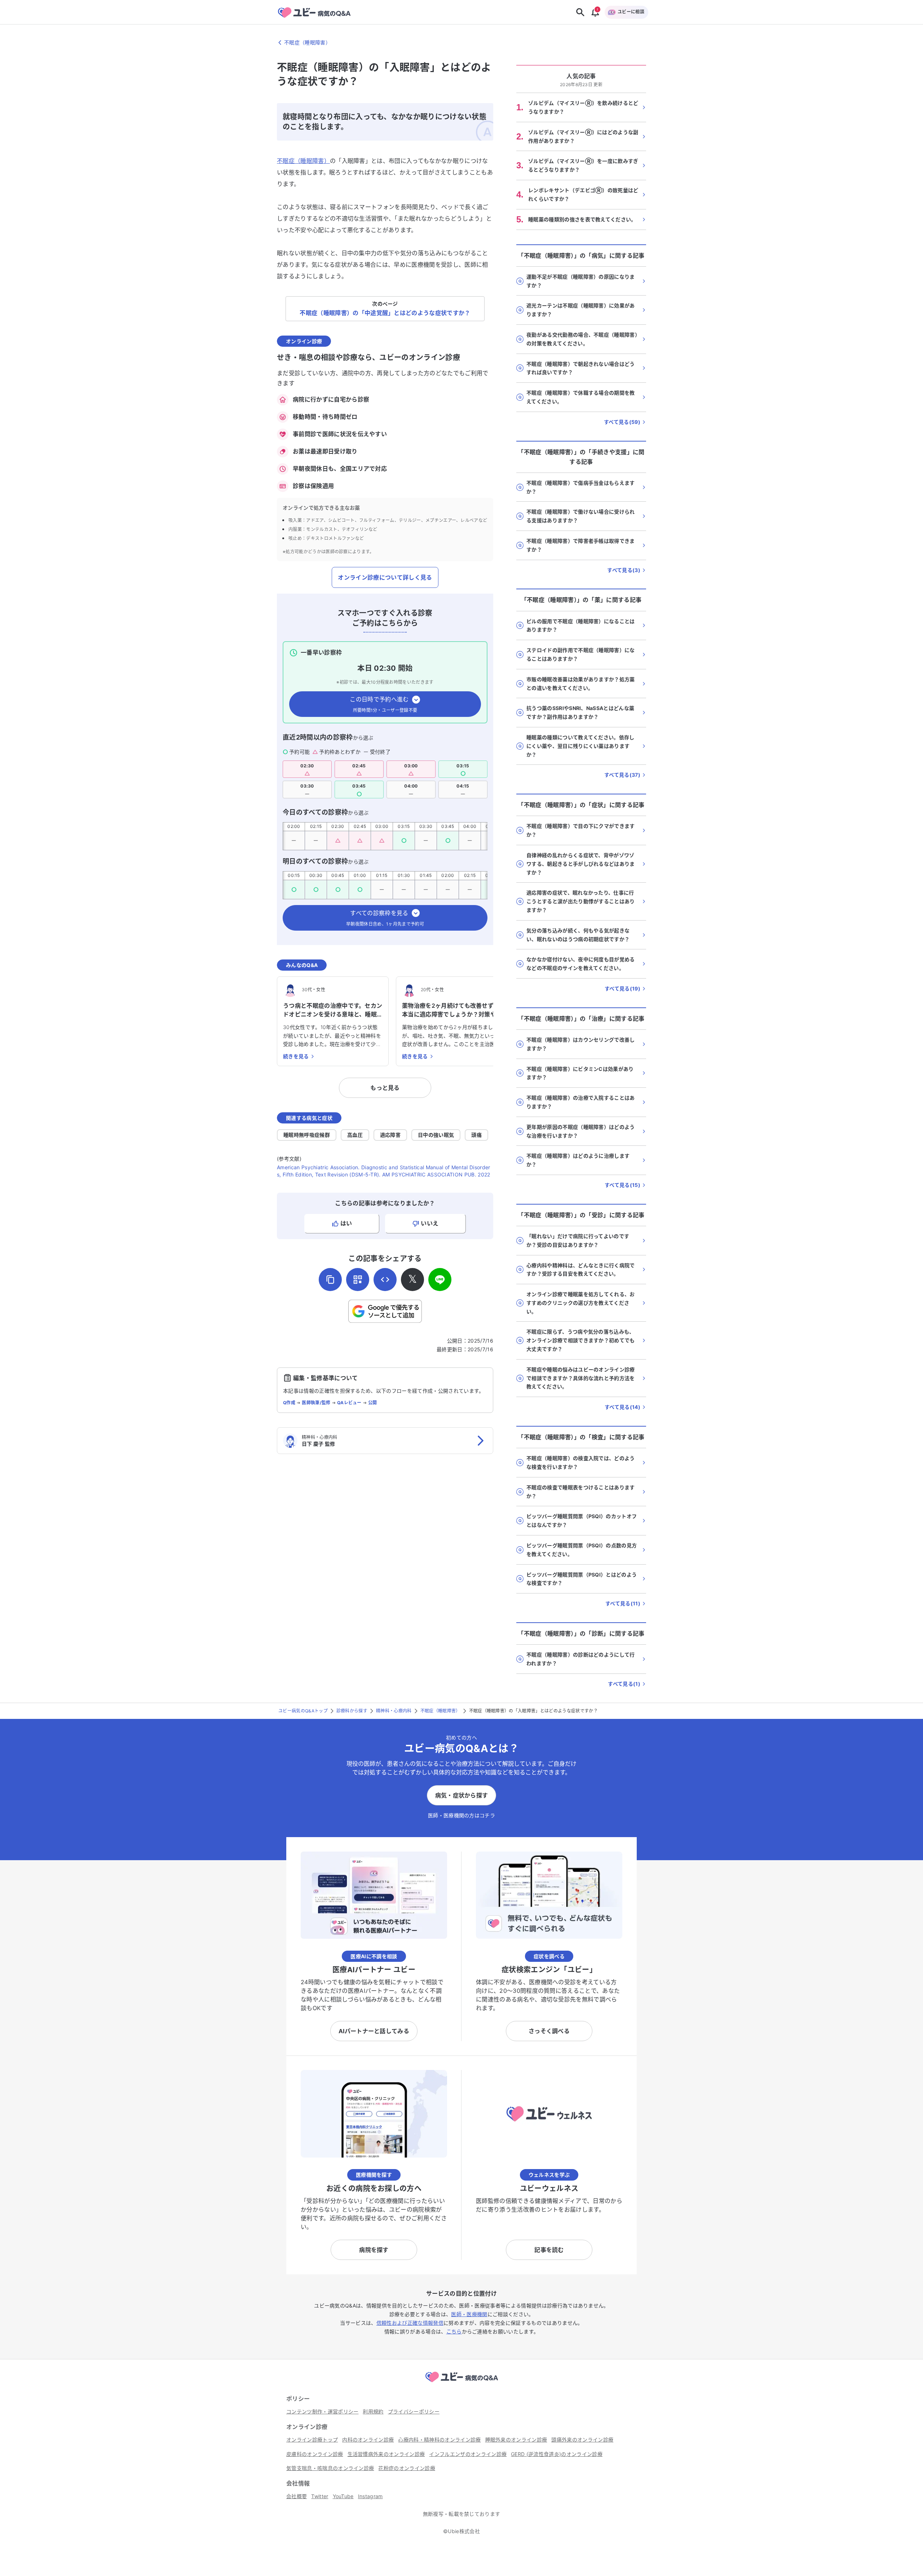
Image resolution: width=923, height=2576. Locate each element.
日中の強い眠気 (436, 1135)
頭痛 (476, 1135)
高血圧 (355, 1135)
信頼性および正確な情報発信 (410, 2323)
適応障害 (390, 1135)
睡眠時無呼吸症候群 (307, 1135)
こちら (454, 2331)
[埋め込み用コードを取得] (385, 1280)
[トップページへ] (461, 2383)
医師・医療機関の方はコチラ (461, 1815)
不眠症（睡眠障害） (303, 161)
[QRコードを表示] (358, 1280)
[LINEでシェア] (440, 1280)
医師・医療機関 (469, 2314)
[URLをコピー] (330, 1280)
